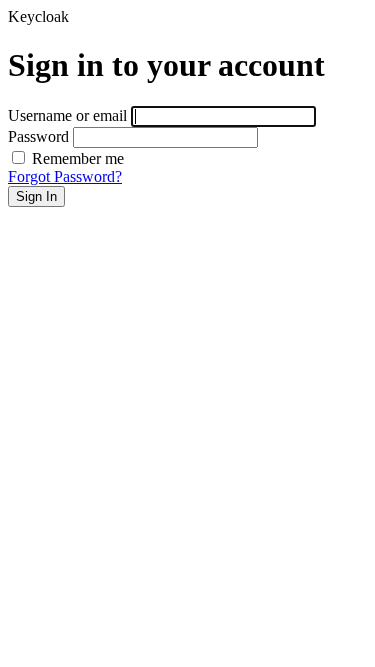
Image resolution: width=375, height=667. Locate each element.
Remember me (76, 158)
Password (38, 136)
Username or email (67, 115)
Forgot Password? (65, 176)
